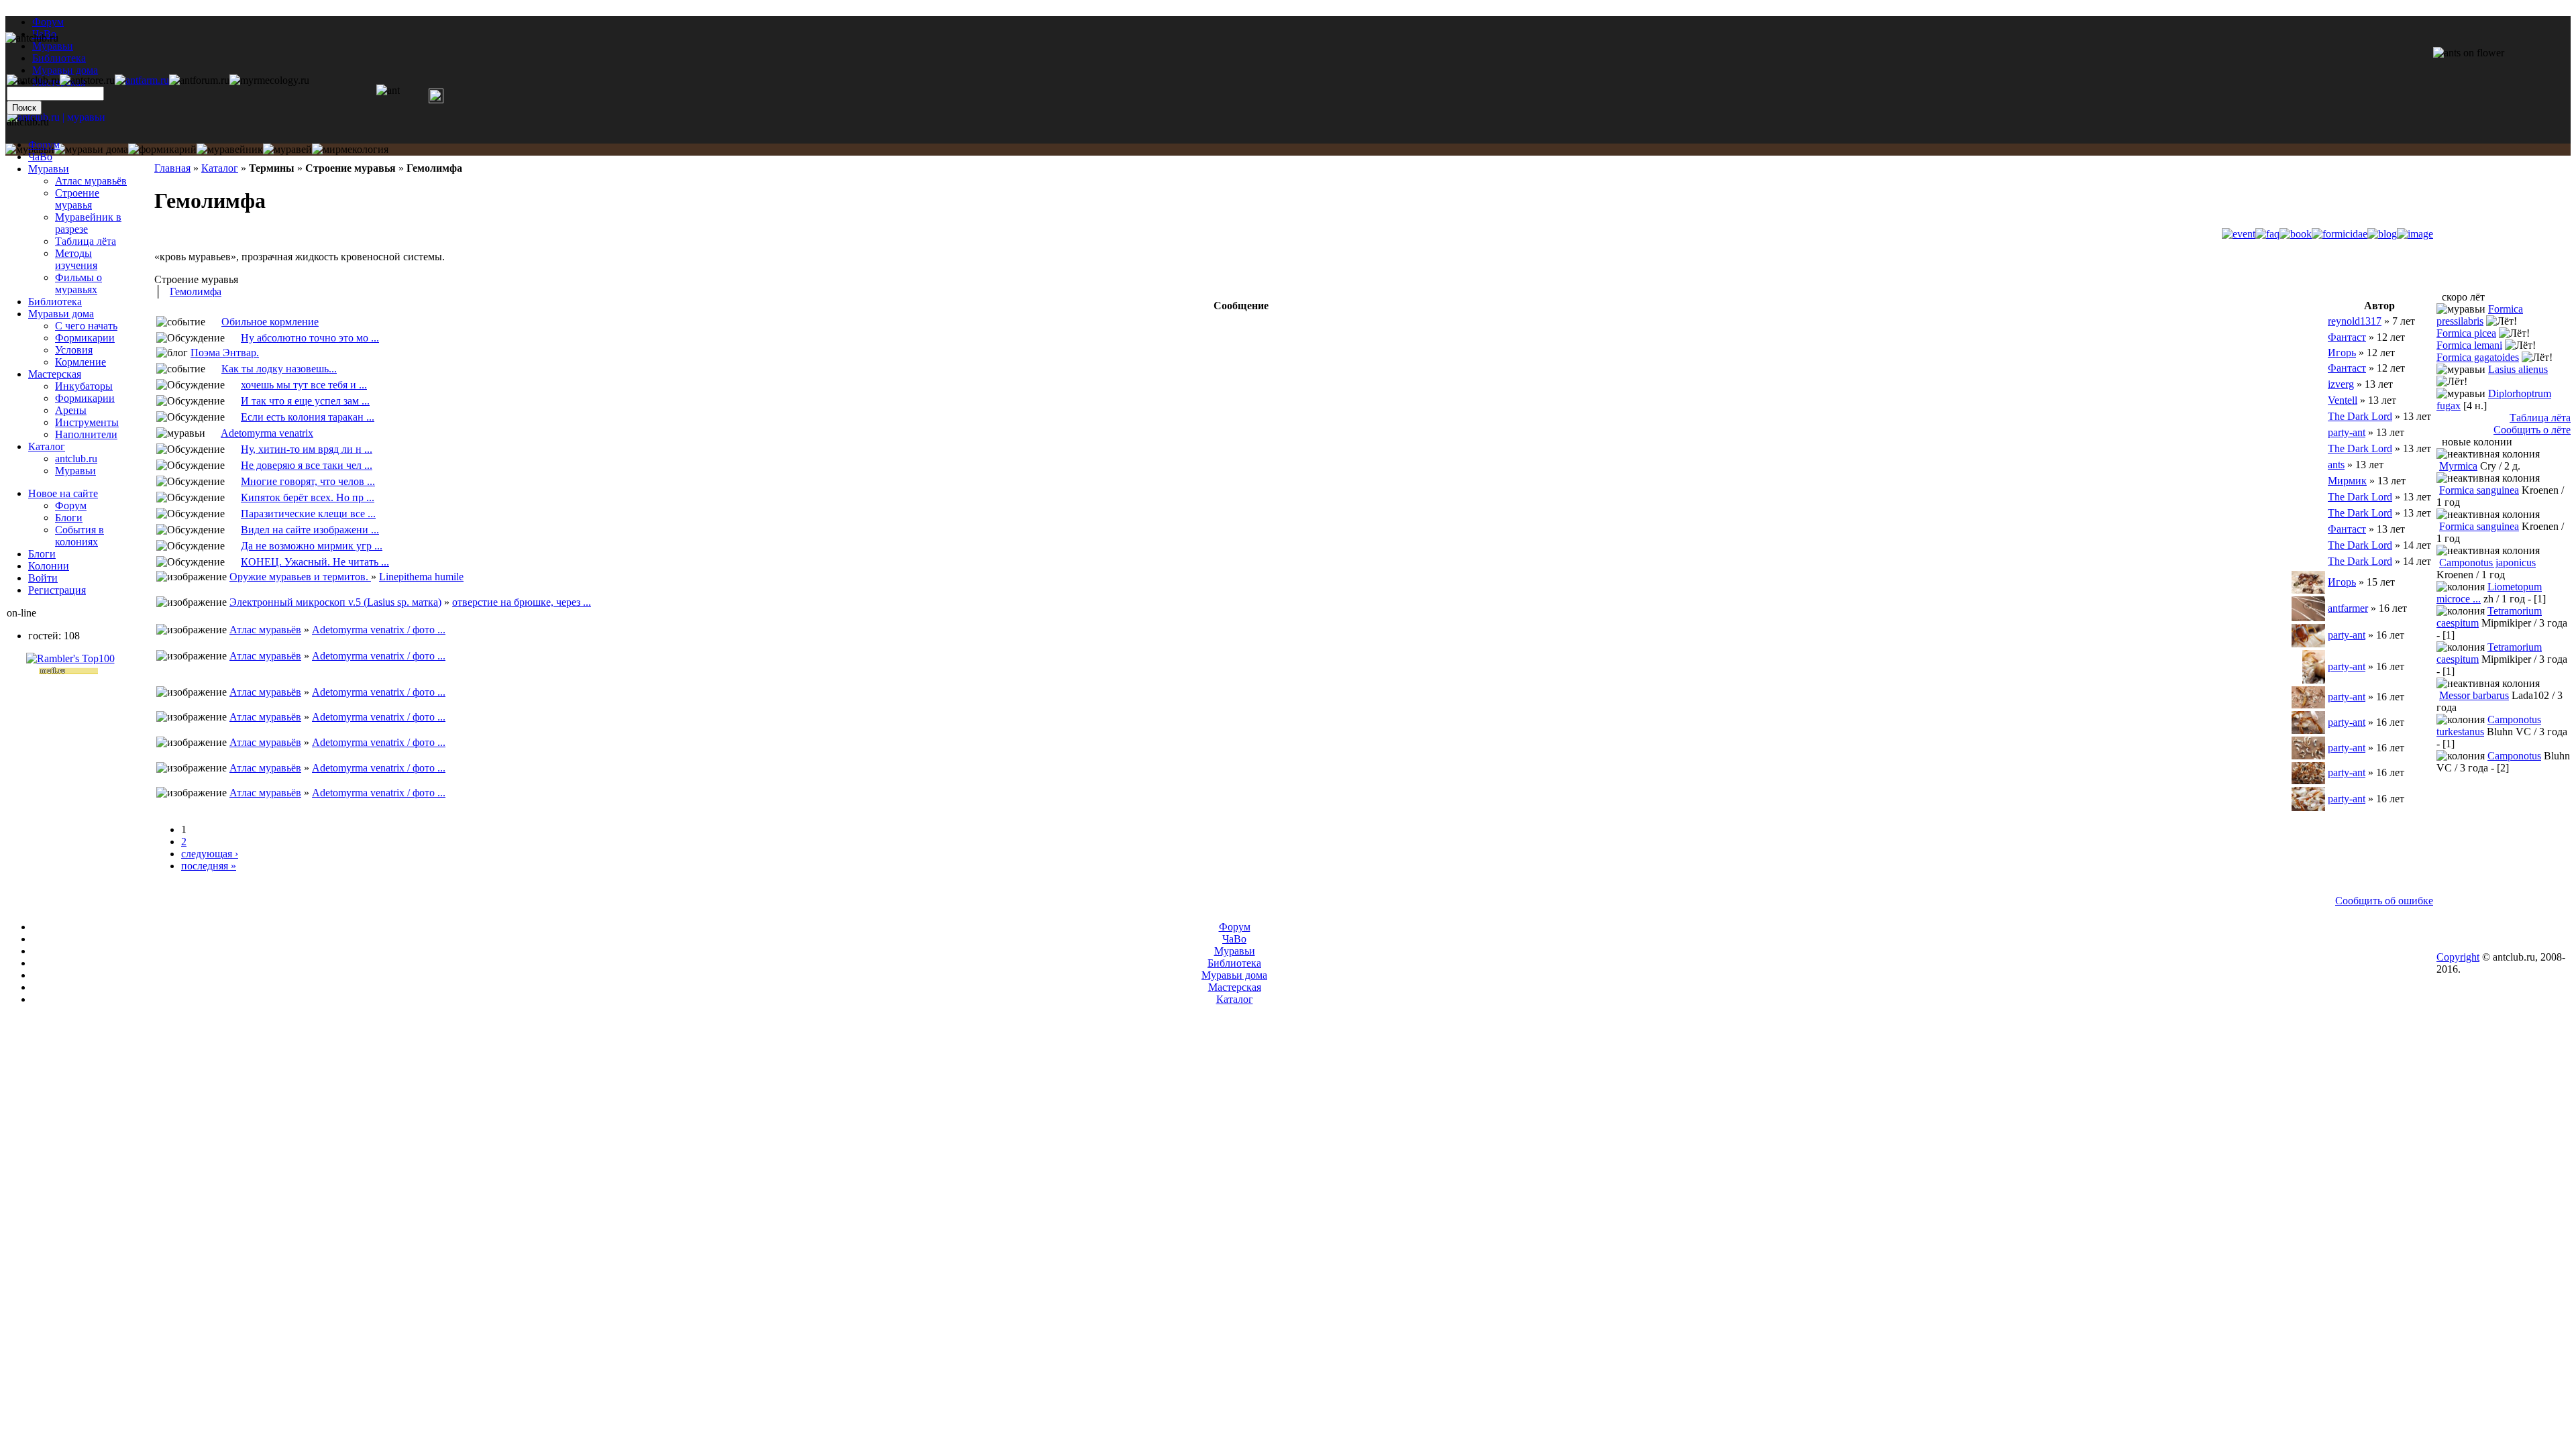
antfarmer (2348, 608)
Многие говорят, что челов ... (308, 481)
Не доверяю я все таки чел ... (307, 465)
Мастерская (55, 374)
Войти (43, 578)
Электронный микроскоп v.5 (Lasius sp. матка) (335, 602)
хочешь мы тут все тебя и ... (304, 385)
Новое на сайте (63, 493)
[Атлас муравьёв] (213, 433)
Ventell (2343, 400)
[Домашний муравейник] (142, 80)
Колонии (49, 566)
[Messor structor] (213, 322)
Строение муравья (77, 199)
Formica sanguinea (2479, 490)
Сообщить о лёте (2532, 430)
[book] (2296, 234)
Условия (74, 350)
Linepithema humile (421, 577)
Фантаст (2347, 337)
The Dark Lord (2360, 416)
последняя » (209, 866)
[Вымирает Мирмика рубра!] (233, 546)
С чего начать (86, 326)
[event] (2239, 234)
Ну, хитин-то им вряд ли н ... (307, 449)
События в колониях (79, 536)
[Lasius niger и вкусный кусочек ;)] (233, 481)
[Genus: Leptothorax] (233, 417)
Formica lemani (2469, 345)
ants (2336, 465)
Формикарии (85, 338)
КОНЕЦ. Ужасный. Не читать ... (315, 562)
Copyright (2458, 957)
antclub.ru (76, 459)
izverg (2341, 384)
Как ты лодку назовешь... (279, 369)
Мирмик (2347, 481)
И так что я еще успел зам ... (305, 401)
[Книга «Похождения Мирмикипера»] (233, 562)
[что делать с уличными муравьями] (233, 338)
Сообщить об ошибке (2384, 901)
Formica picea (2466, 333)
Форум (48, 22)
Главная (172, 168)
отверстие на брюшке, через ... (522, 602)
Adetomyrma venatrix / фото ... (379, 630)
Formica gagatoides (2478, 357)
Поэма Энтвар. (225, 353)
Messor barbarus (2474, 695)
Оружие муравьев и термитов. (300, 577)
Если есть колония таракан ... (308, 417)
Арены (71, 410)
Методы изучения (76, 259)
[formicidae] (2340, 234)
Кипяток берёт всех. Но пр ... (308, 497)
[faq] (2267, 234)
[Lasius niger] (213, 369)
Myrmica (2458, 466)
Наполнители (86, 434)
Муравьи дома (61, 314)
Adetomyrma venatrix (267, 433)
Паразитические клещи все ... (308, 514)
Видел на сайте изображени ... (310, 530)
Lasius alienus (2518, 369)
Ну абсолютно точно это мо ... (310, 338)
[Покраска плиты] (233, 385)
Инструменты (87, 422)
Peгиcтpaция (57, 590)
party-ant (2347, 432)
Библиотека (55, 302)
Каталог (220, 168)
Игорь (2342, 353)
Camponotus (2514, 756)
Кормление (80, 362)
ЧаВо (40, 157)
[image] (2415, 234)
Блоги (69, 518)
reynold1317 (2355, 321)
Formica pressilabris (2480, 315)
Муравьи (49, 169)
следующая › (210, 854)
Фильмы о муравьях (78, 283)
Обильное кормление (270, 322)
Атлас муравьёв (265, 630)
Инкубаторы (84, 386)
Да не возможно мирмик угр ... (312, 546)
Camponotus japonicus (2487, 562)
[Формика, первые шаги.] (233, 401)
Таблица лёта (86, 241)
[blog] (2382, 234)
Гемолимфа (196, 291)
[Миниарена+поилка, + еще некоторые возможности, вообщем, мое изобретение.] (233, 514)
